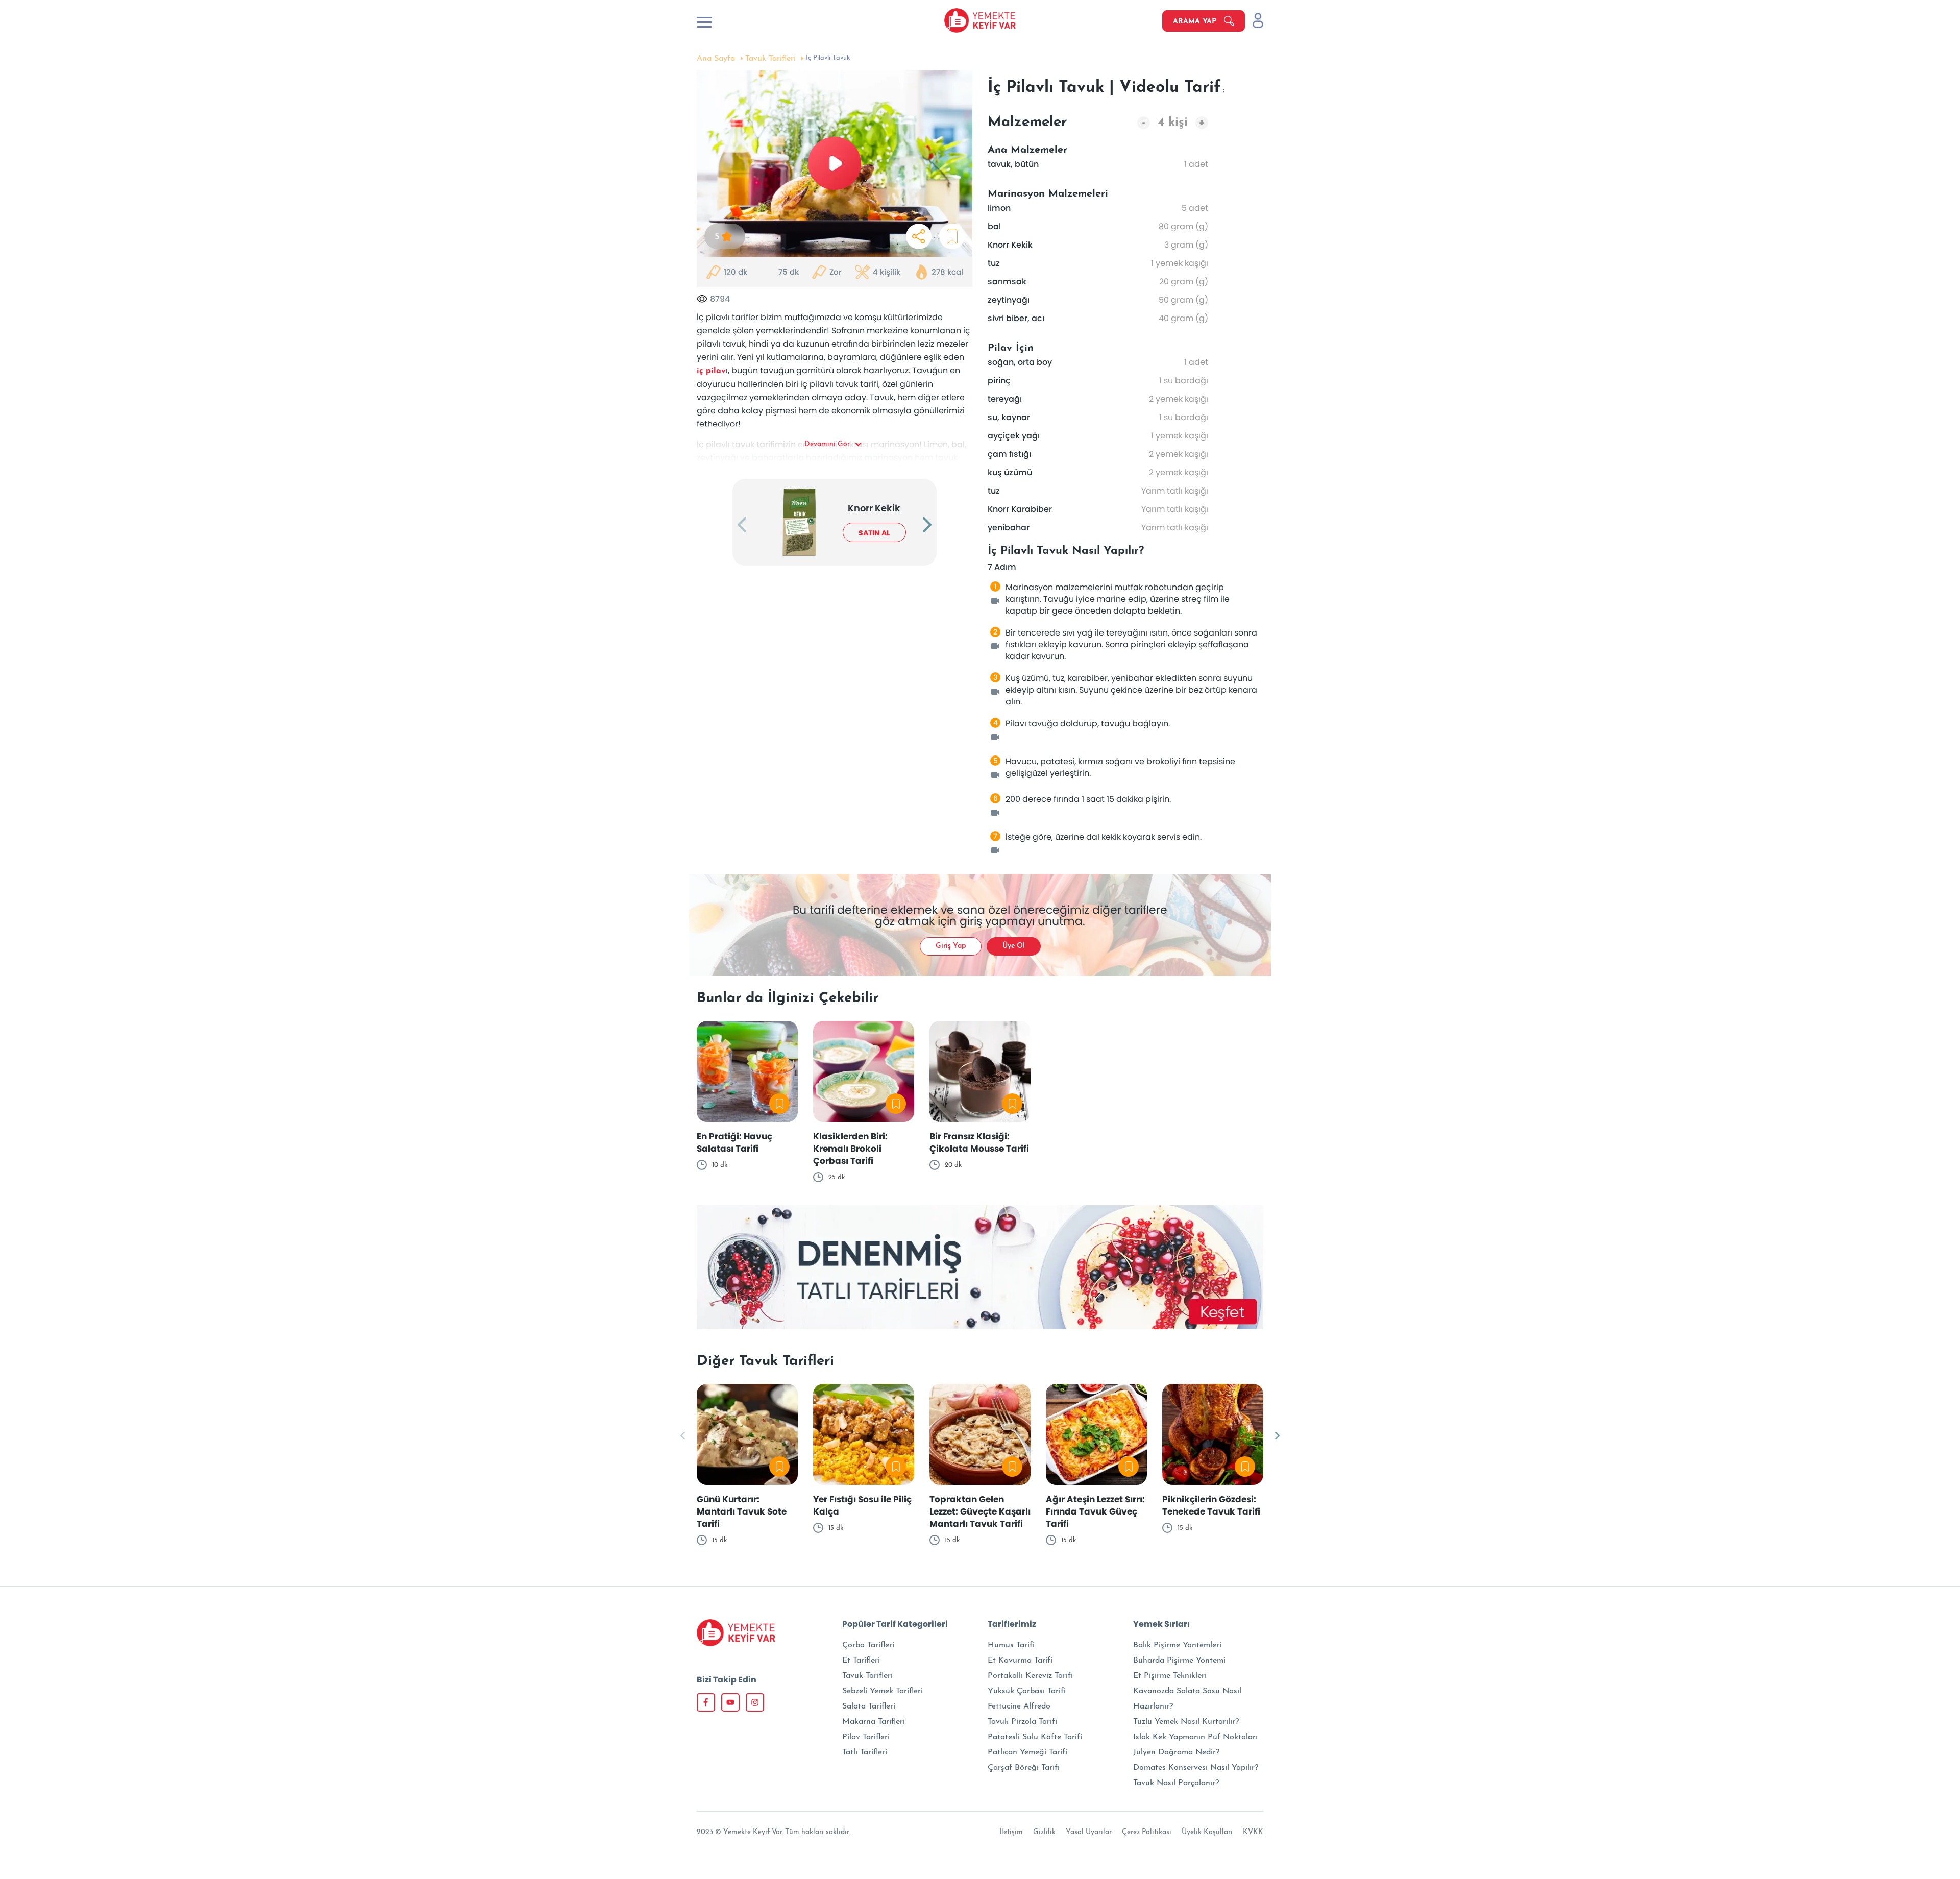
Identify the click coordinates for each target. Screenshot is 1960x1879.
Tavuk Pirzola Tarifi (1022, 1722)
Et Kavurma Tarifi (1020, 1661)
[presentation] (742, 526)
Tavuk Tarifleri (770, 59)
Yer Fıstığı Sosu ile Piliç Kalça (862, 1505)
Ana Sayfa (716, 59)
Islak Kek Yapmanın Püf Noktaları (1195, 1737)
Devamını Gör (827, 444)
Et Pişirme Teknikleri (1170, 1676)
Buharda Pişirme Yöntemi (1179, 1661)
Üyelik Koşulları (1207, 1832)
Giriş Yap (951, 946)
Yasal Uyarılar (1089, 1832)
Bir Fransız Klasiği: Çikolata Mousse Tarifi (979, 1142)
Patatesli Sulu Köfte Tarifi (1035, 1737)
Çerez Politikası (1147, 1832)
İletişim (1011, 1832)
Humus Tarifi (1011, 1645)
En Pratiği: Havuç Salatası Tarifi (734, 1142)
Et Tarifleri (861, 1661)
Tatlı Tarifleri (865, 1752)
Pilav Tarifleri (866, 1737)
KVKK (1253, 1832)
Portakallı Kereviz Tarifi (1030, 1676)
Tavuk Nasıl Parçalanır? (1176, 1783)
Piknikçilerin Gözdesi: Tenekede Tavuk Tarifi (1211, 1505)
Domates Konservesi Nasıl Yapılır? (1196, 1768)
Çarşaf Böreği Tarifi (1024, 1768)
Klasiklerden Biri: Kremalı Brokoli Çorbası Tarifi (850, 1149)
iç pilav (711, 371)
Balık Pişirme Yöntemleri (1177, 1645)
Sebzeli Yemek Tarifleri (883, 1691)
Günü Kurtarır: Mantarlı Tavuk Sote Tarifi (742, 1511)
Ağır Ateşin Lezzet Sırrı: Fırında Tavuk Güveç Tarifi (1095, 1511)
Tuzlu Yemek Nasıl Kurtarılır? (1186, 1722)
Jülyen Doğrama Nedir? (1176, 1752)
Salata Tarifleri (869, 1706)
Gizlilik (1044, 1832)
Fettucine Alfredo (1019, 1706)
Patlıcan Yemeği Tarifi (1027, 1752)
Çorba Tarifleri (868, 1645)
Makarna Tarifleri (874, 1722)
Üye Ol (1014, 946)
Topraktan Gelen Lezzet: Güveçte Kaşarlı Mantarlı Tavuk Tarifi (980, 1511)
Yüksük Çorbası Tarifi (1027, 1691)
